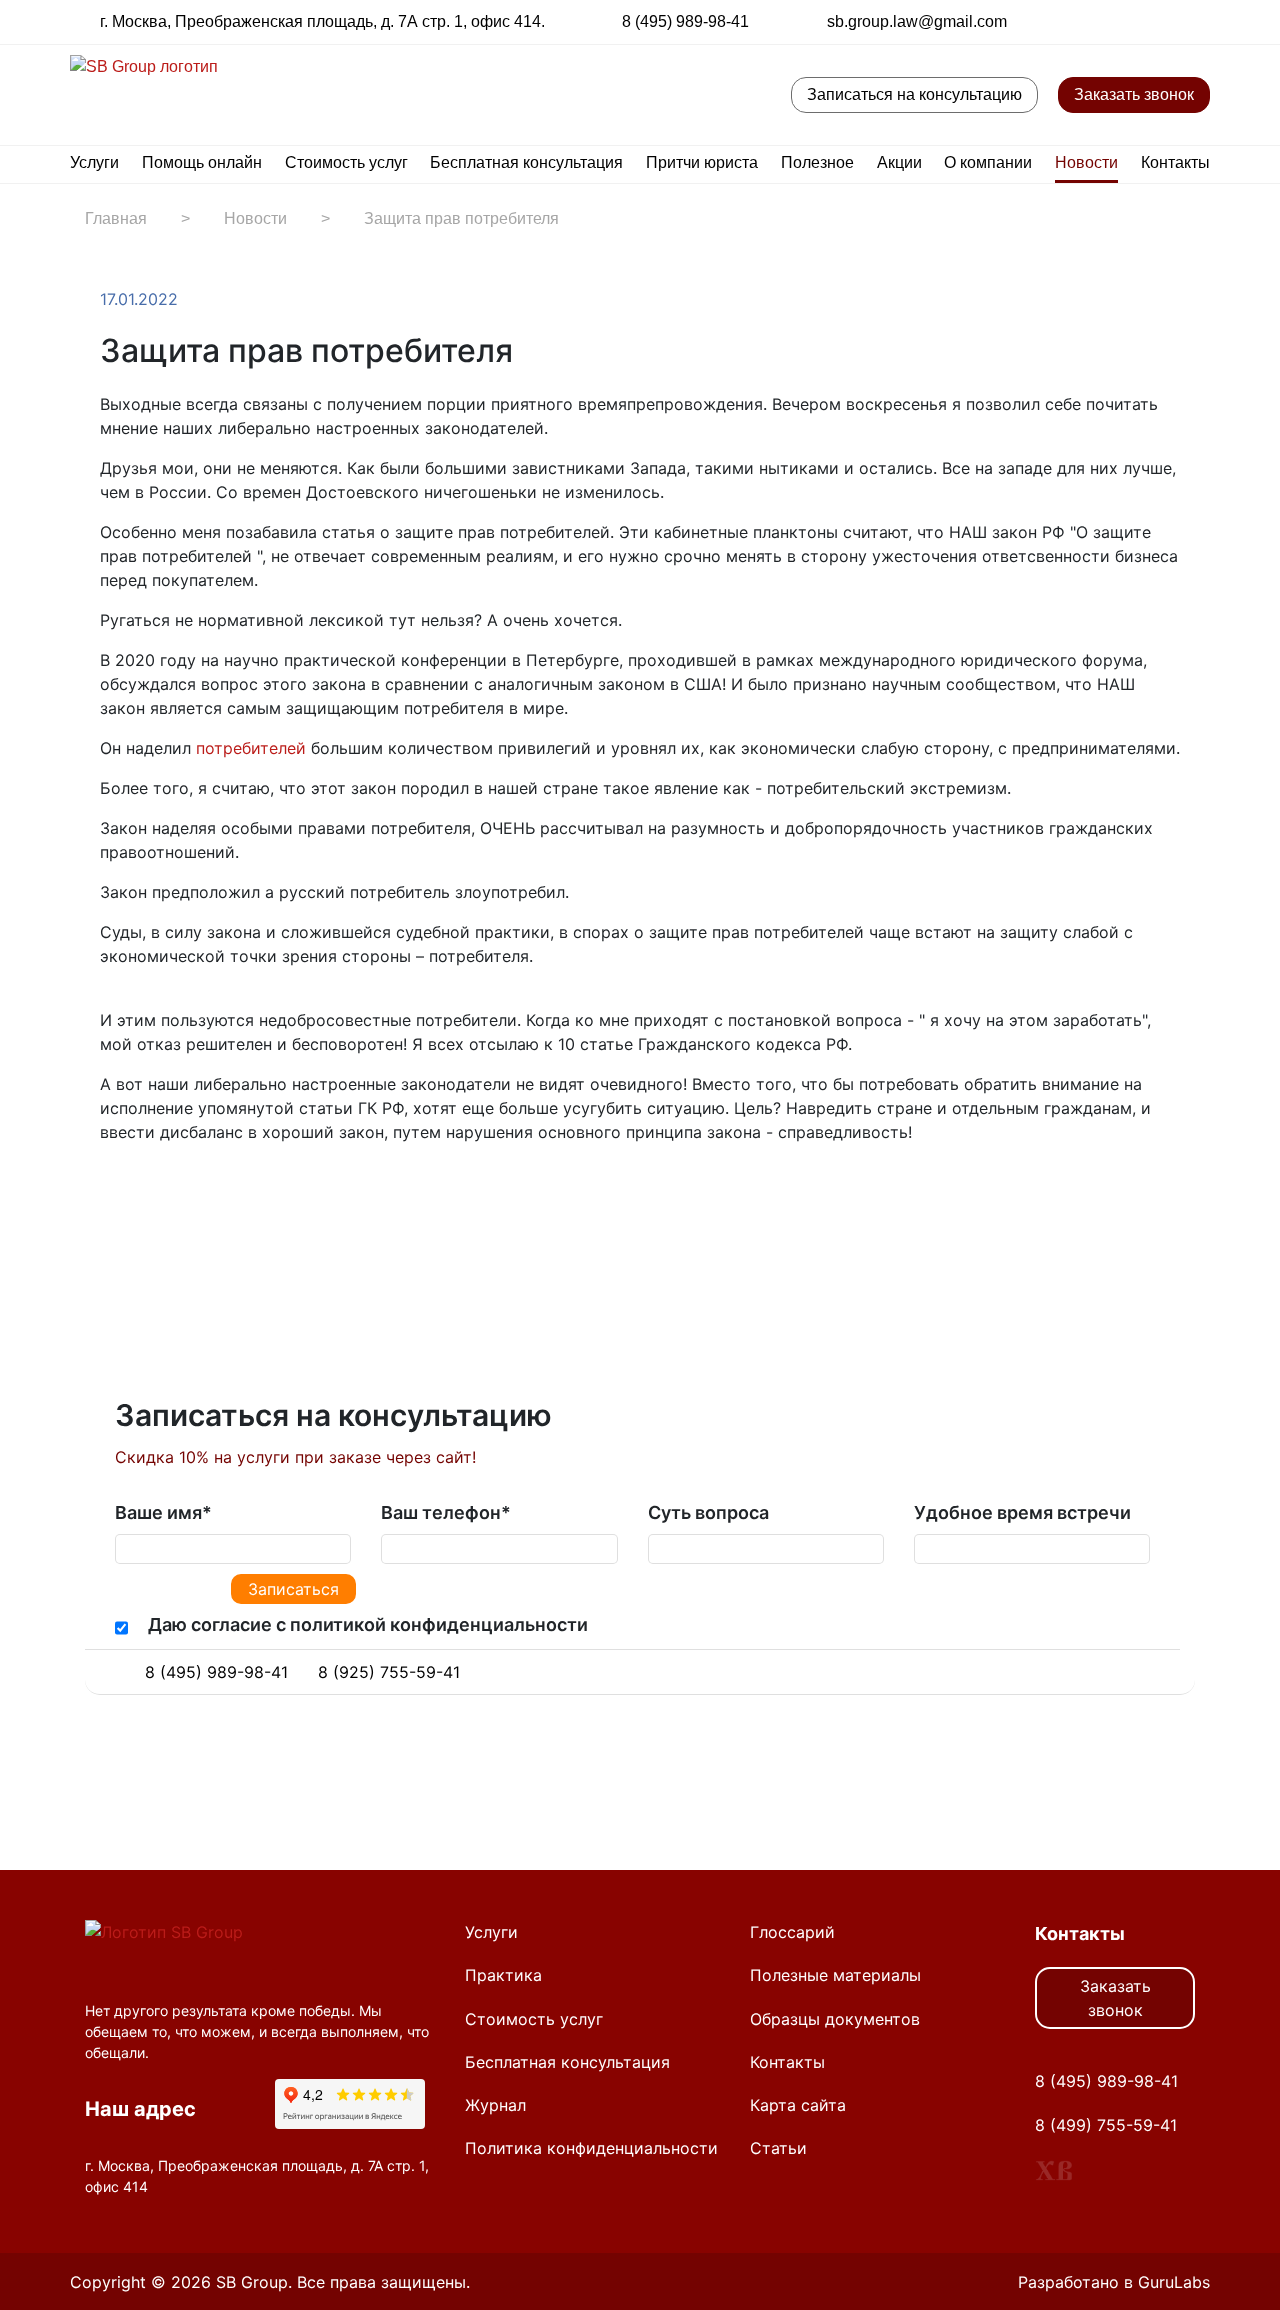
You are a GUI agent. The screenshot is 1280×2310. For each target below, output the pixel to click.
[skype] (1122, 1672)
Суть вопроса (708, 1512)
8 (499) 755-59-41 (1106, 2125)
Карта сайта (798, 2105)
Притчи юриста (702, 162)
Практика (503, 1975)
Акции (899, 162)
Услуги (94, 162)
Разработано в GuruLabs (1114, 2282)
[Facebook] (132, 1194)
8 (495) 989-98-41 (685, 21)
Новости (1086, 162)
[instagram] (1170, 21)
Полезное (817, 162)
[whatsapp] (1194, 21)
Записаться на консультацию (914, 94)
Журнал (495, 2105)
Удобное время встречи (1022, 1512)
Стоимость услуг (346, 162)
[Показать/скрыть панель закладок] (110, 1194)
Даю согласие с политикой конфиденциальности (368, 1624)
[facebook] (1118, 21)
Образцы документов (835, 2019)
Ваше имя (163, 1512)
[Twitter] (152, 1194)
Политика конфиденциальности (591, 2148)
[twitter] (1092, 21)
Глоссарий (792, 1932)
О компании (988, 162)
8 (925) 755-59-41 (389, 1672)
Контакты (1175, 162)
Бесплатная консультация (526, 162)
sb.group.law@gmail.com (917, 21)
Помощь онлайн (202, 162)
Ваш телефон (446, 1512)
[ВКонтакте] (172, 1194)
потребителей (251, 748)
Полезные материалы (835, 1975)
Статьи (778, 2148)
